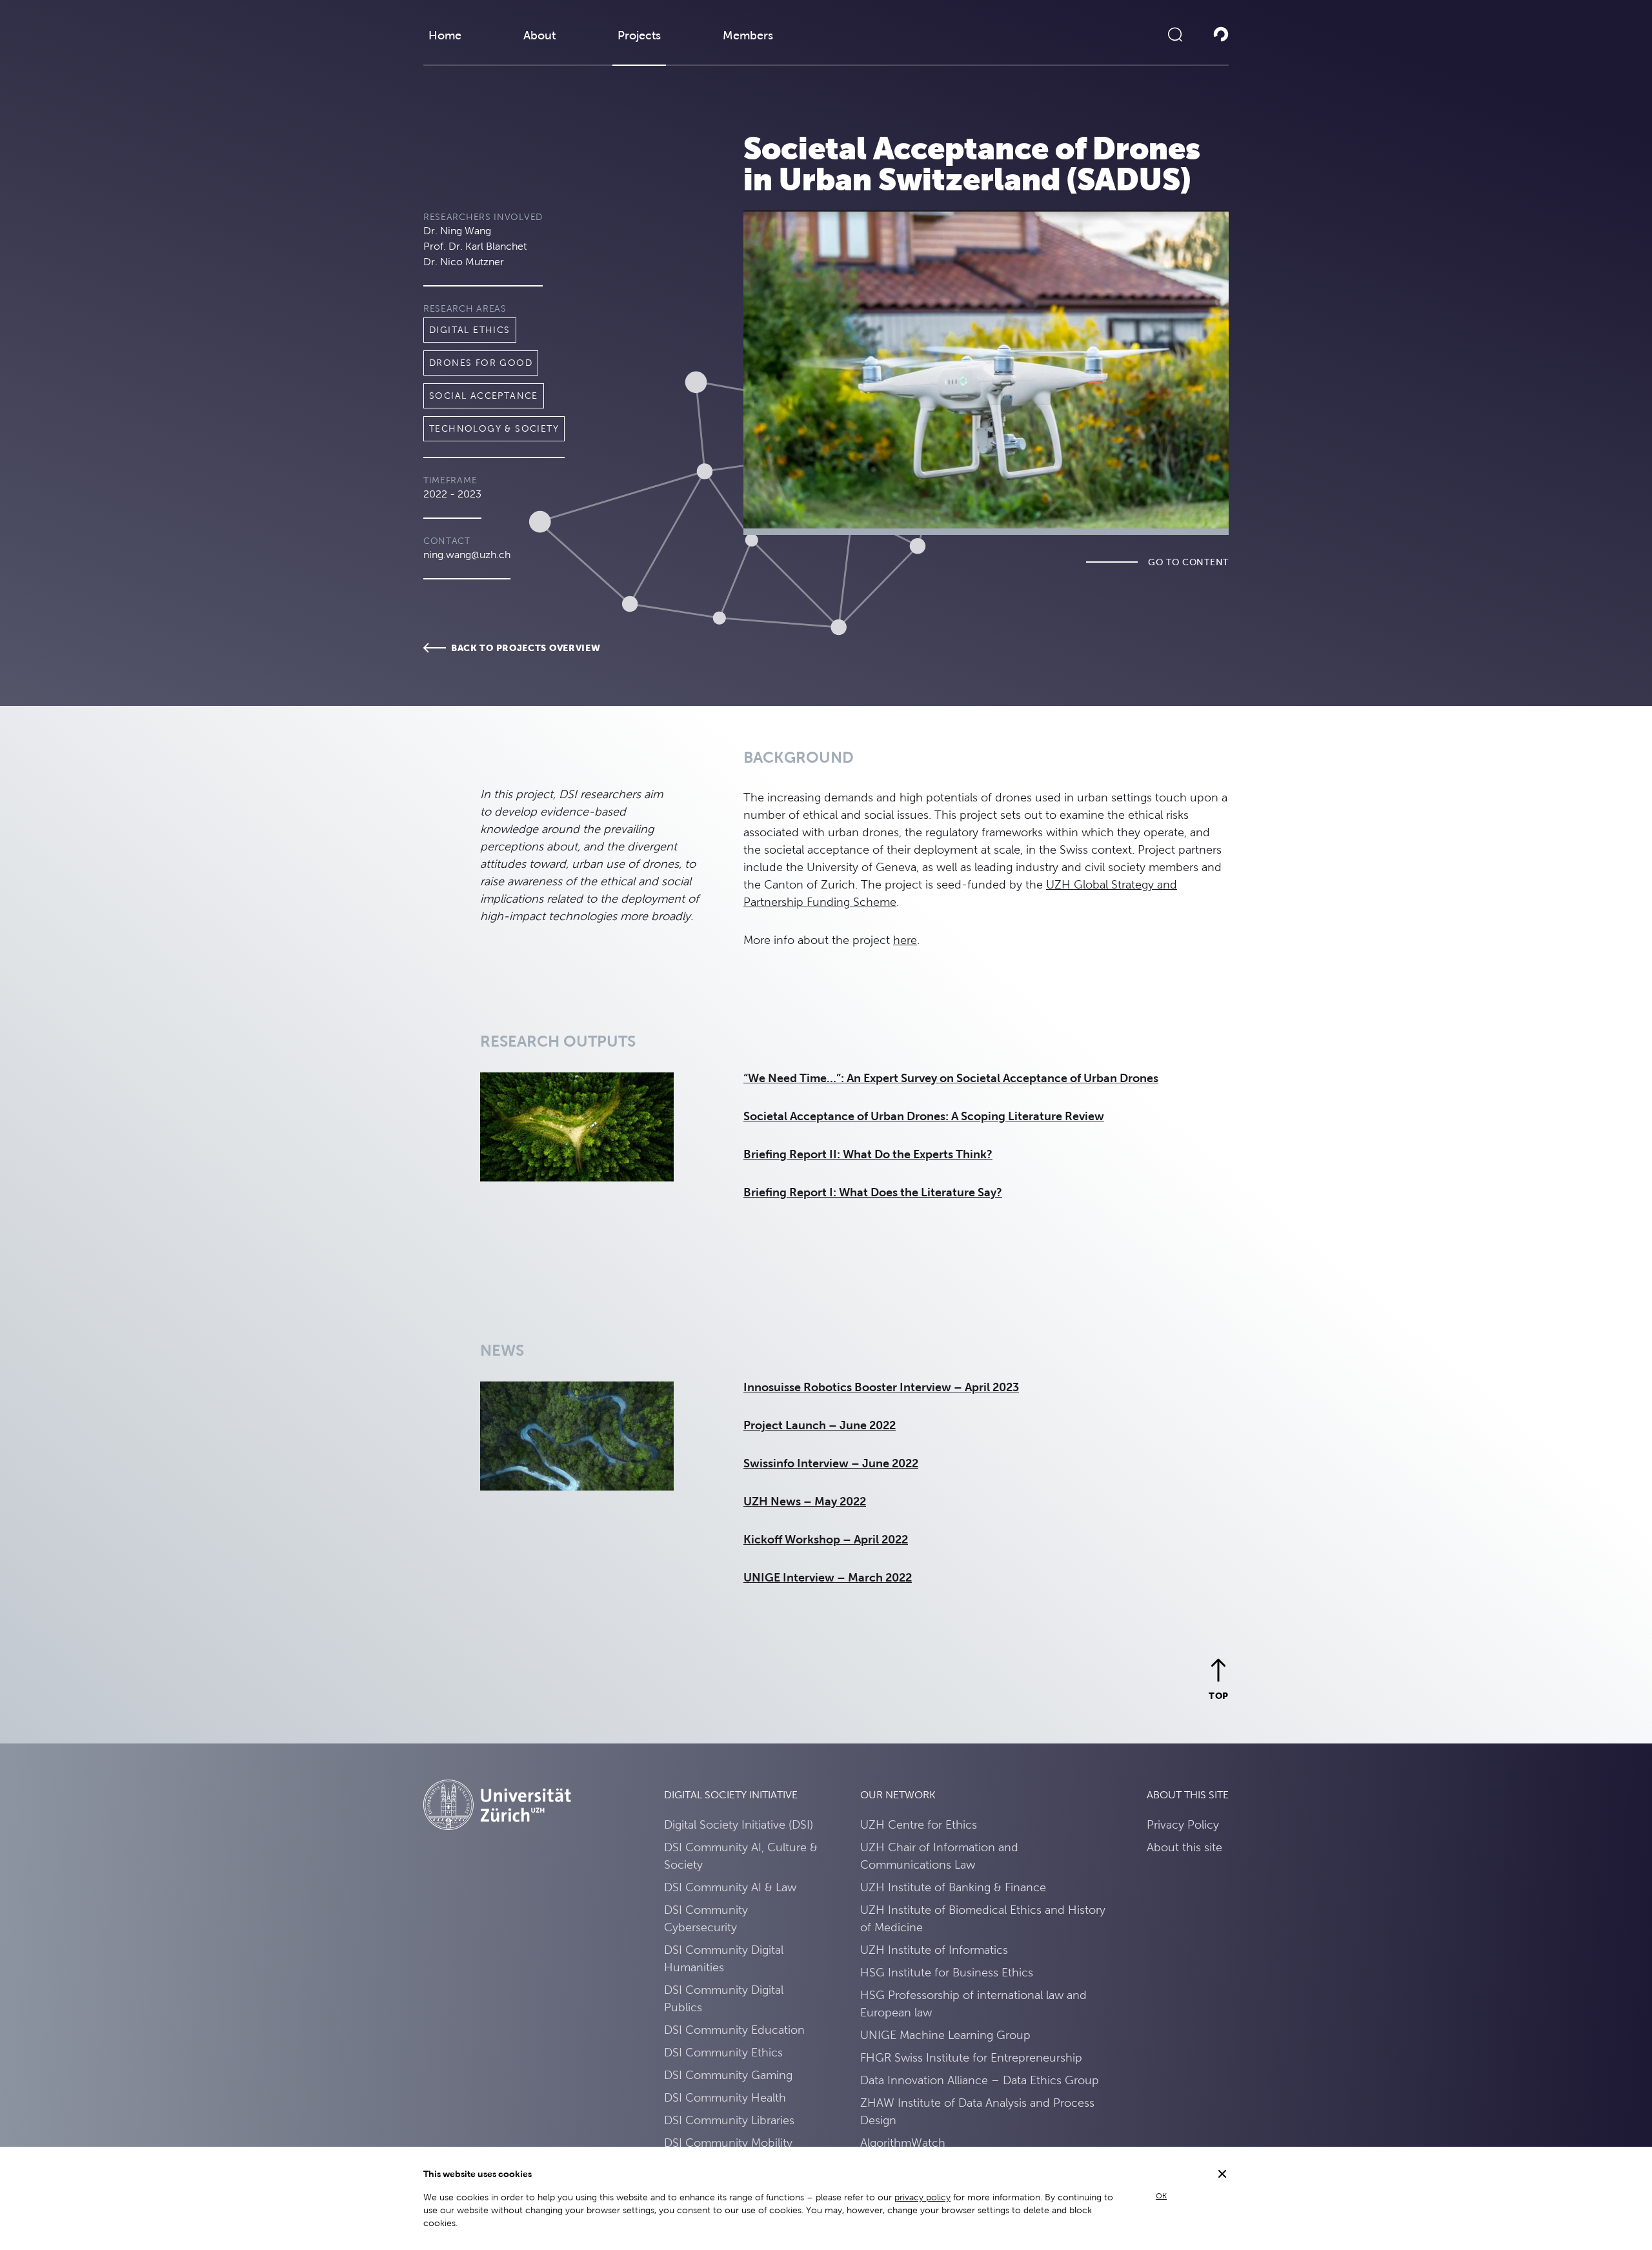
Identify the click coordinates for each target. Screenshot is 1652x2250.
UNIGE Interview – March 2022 (828, 1577)
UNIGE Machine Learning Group (945, 2035)
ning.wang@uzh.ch (467, 555)
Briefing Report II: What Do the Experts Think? (868, 1154)
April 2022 (880, 1539)
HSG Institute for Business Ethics (947, 1972)
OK (1161, 2196)
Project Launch (785, 1425)
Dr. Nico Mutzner (464, 262)
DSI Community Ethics (723, 2052)
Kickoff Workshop (793, 1539)
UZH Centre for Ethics (919, 1824)
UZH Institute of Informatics (934, 1950)
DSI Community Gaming (728, 2075)
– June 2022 (862, 1425)
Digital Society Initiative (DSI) (739, 1824)
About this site (1184, 1847)
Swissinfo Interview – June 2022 (831, 1463)
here (905, 940)
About (539, 35)
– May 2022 (835, 1501)
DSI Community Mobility (728, 2143)
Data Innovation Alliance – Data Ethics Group (980, 2080)
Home (445, 35)
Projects (639, 35)
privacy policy (922, 2197)
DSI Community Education (734, 2030)
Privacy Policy (1183, 1824)
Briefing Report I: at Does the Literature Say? (873, 1192)
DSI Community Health (725, 2097)
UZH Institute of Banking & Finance (953, 1887)
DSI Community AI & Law (730, 1887)
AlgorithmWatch (903, 2143)
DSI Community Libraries (729, 2120)
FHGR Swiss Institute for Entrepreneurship (971, 2057)
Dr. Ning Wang (457, 231)
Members (748, 35)
